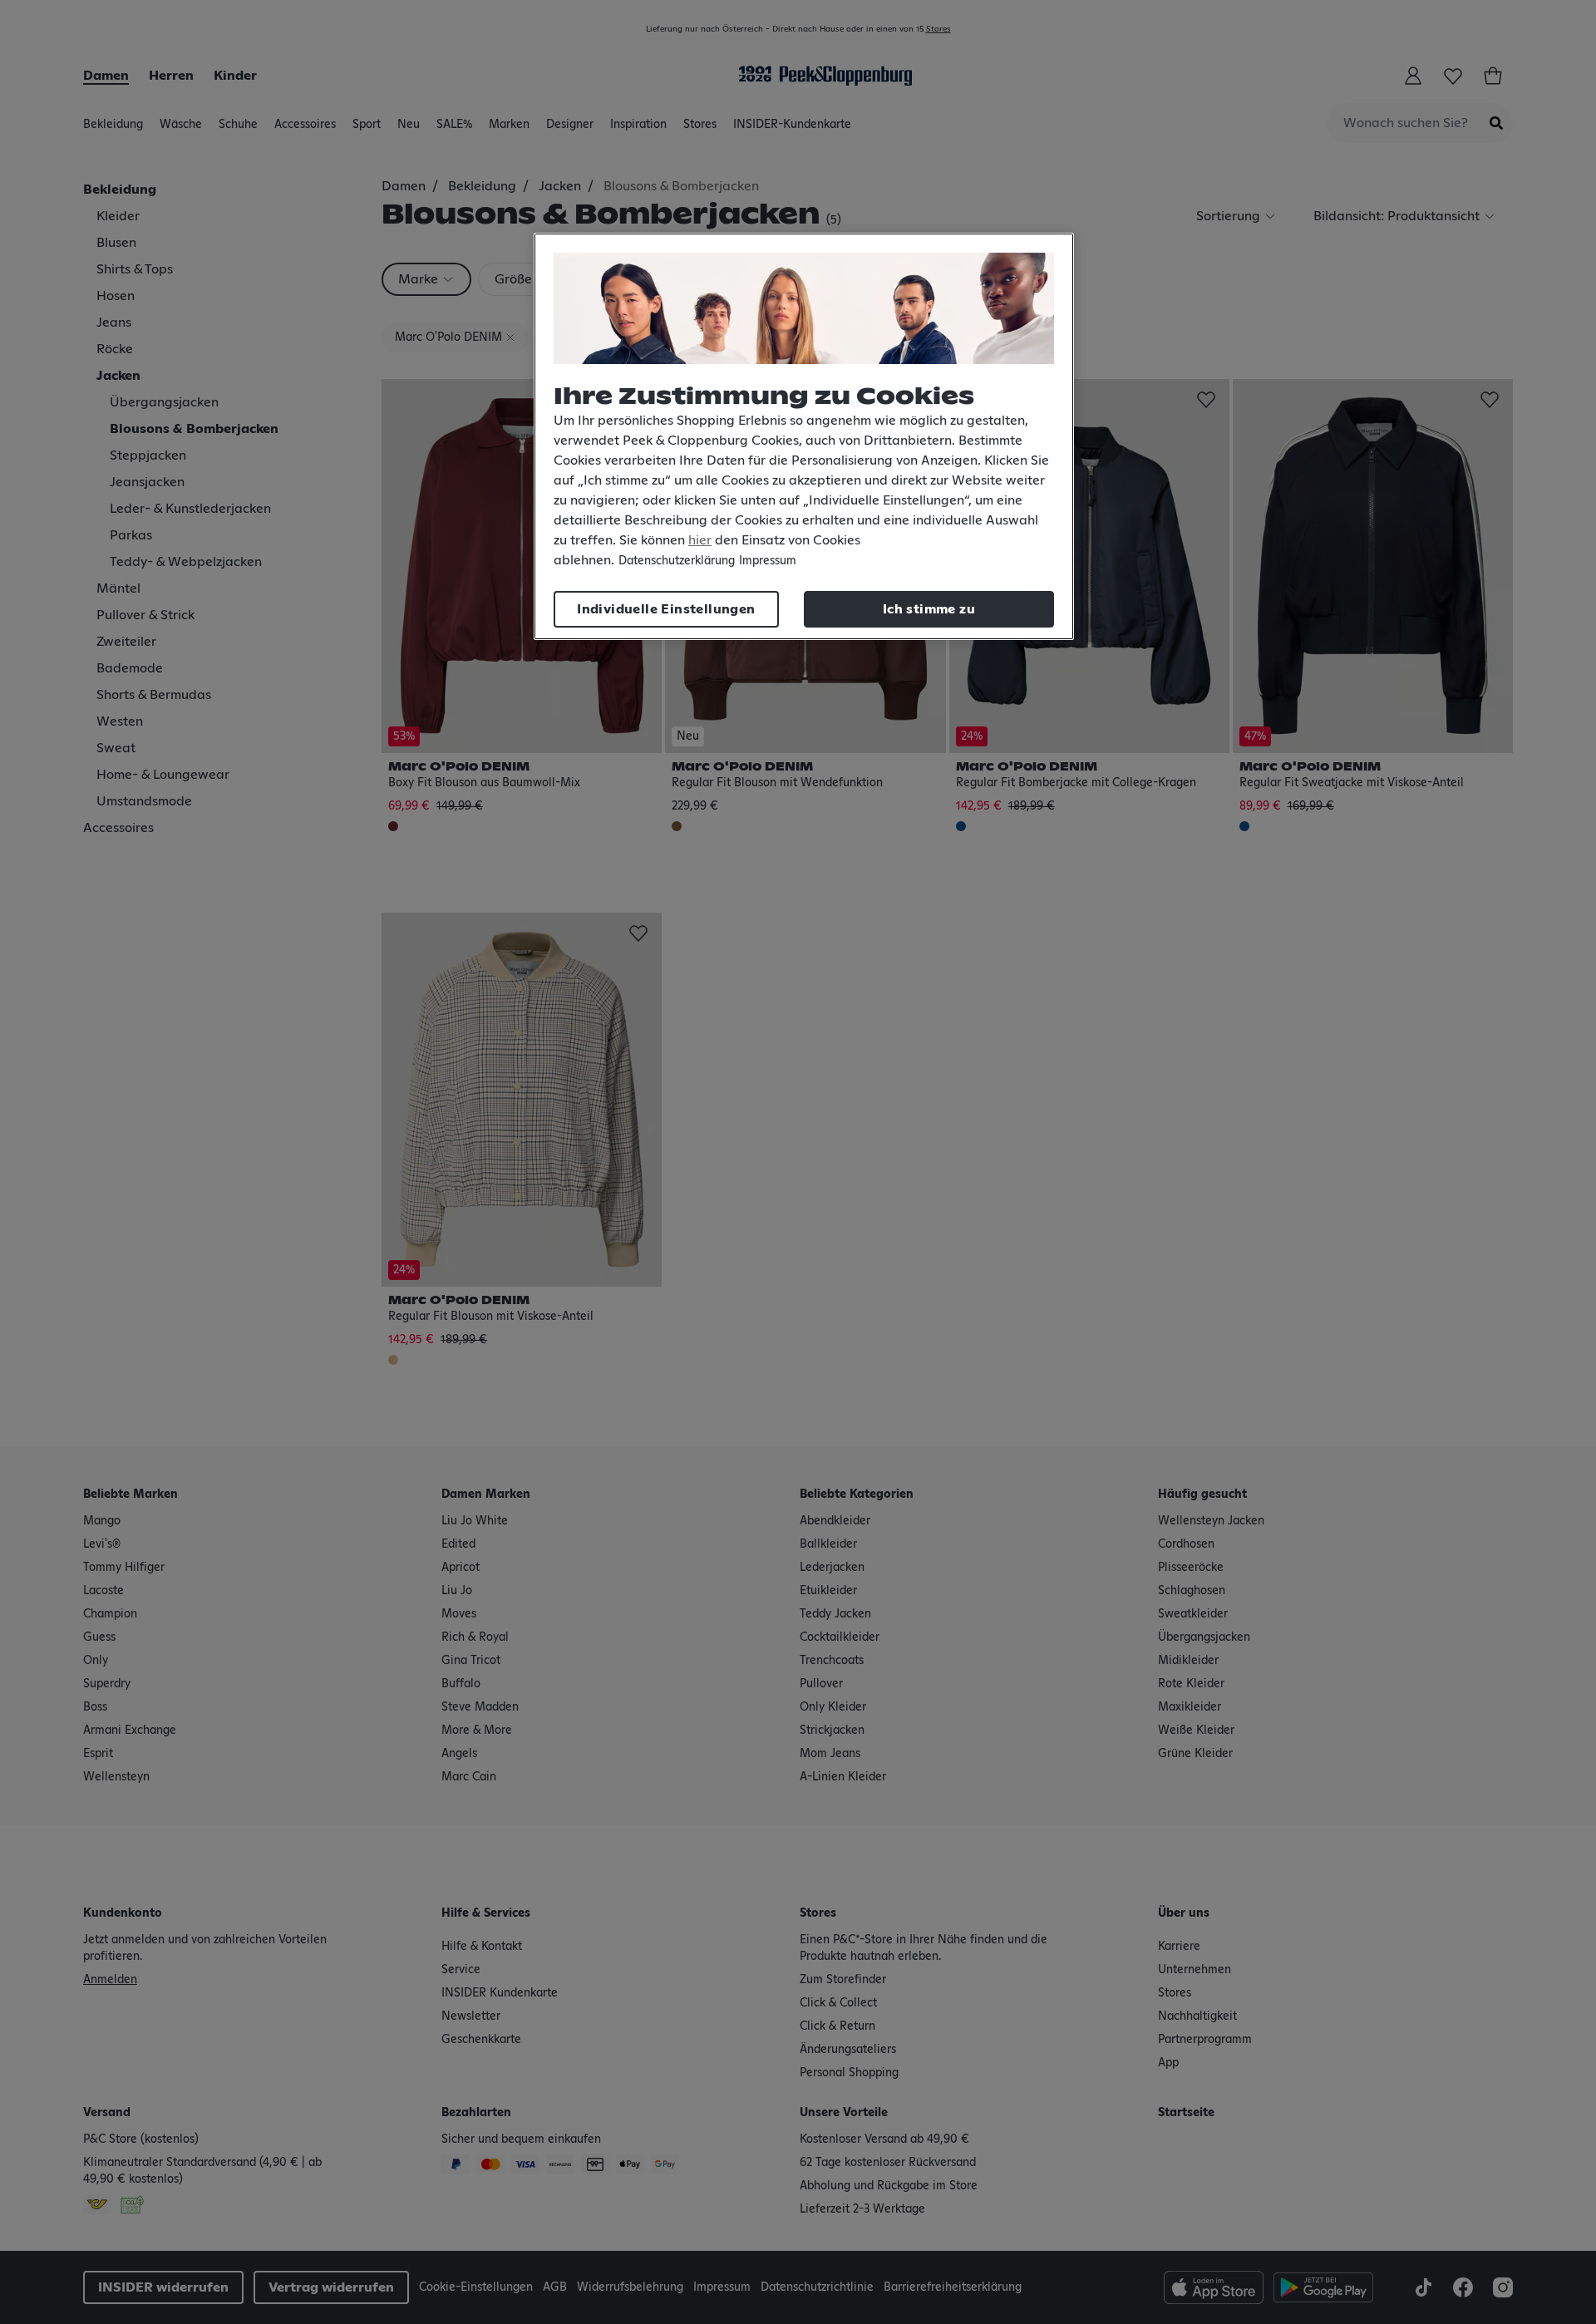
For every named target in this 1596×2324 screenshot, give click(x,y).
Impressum (768, 561)
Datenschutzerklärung (677, 561)
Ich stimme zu (929, 609)
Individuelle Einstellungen (666, 609)
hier (700, 540)
